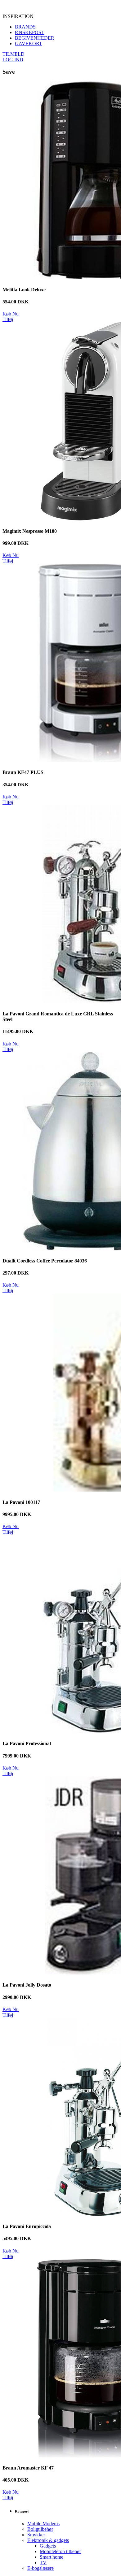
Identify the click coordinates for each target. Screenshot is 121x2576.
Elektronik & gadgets (48, 2540)
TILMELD (13, 54)
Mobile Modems (43, 2524)
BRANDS (25, 27)
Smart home (52, 2557)
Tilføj (8, 319)
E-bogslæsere (40, 2568)
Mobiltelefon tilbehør (60, 2551)
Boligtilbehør (40, 2529)
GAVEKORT (29, 43)
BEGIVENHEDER (35, 38)
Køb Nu (11, 314)
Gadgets (48, 2546)
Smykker (36, 2535)
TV (43, 2563)
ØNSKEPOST (30, 32)
